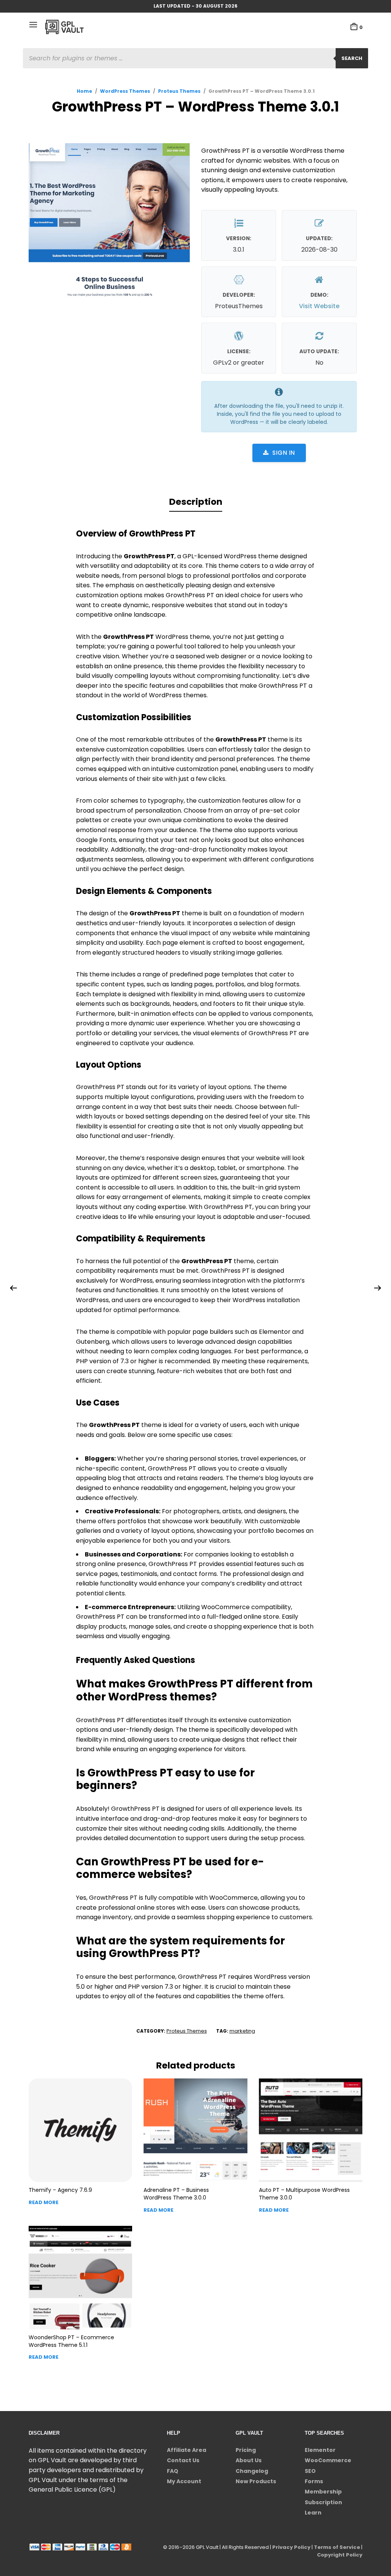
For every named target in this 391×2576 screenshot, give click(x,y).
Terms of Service (337, 2547)
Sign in (284, 453)
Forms (314, 2481)
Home (84, 91)
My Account (184, 2481)
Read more (44, 2202)
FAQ (173, 2471)
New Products (256, 2481)
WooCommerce (328, 2460)
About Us (249, 2460)
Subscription (323, 2502)
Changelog (252, 2471)
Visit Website (319, 306)
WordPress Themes (125, 91)
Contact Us (183, 2460)
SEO (310, 2471)
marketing (242, 2031)
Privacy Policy (291, 2547)
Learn (313, 2513)
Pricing (246, 2450)
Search (352, 58)
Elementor (320, 2450)
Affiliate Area (187, 2450)
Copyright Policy (340, 2555)
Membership (323, 2492)
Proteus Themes (179, 91)
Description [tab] (196, 502)
